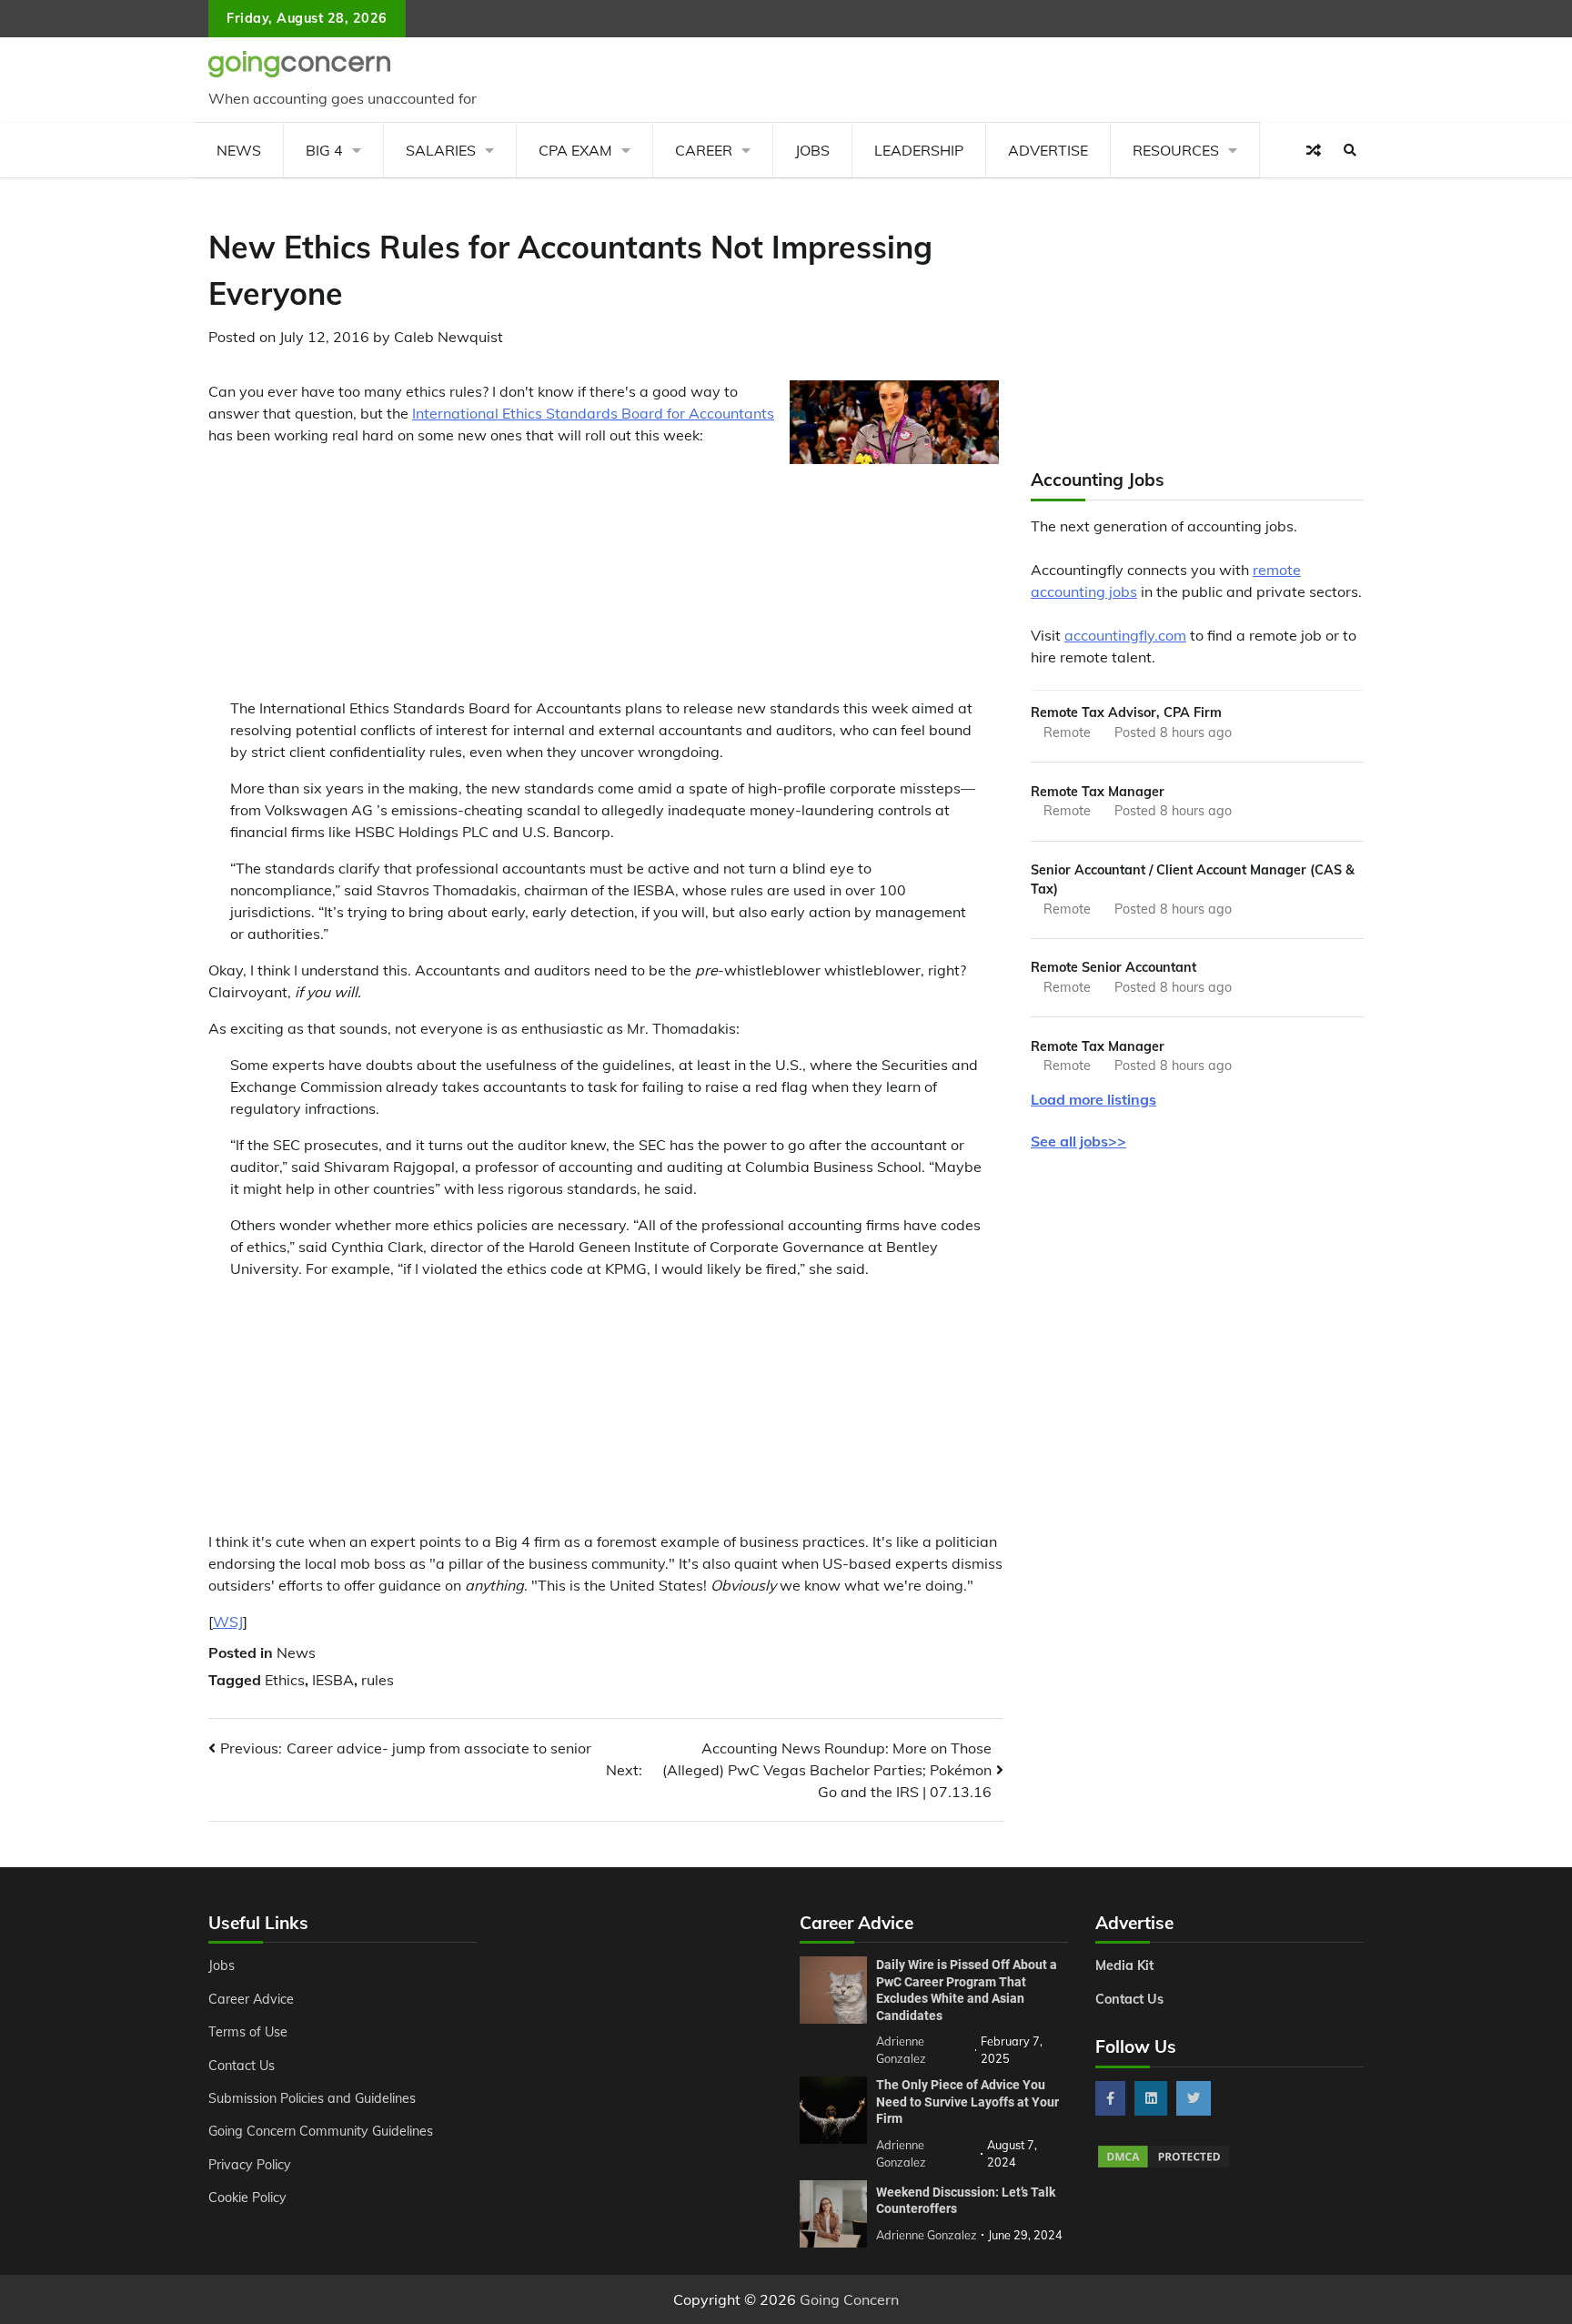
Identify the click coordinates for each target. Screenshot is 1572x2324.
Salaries (441, 150)
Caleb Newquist (448, 337)
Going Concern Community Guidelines (321, 2131)
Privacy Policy (250, 2165)
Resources (1176, 150)
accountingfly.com (1125, 635)
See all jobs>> (1078, 1141)
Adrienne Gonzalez (927, 2235)
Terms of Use (248, 2032)
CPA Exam (575, 150)
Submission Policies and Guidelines (312, 2098)
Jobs (812, 150)
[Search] (1350, 150)
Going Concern (849, 2299)
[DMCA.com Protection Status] (1164, 2165)
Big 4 (324, 150)
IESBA (333, 1680)
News (239, 150)
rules (378, 1680)
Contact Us (242, 2066)
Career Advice (251, 1999)
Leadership (919, 150)
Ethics (285, 1680)
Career (704, 150)
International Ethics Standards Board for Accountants (593, 413)
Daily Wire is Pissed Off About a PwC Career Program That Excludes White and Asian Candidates (967, 1990)
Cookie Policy (247, 2198)
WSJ (228, 1622)
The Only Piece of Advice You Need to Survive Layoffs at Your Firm (967, 2102)
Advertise (1048, 150)
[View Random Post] (1314, 150)
